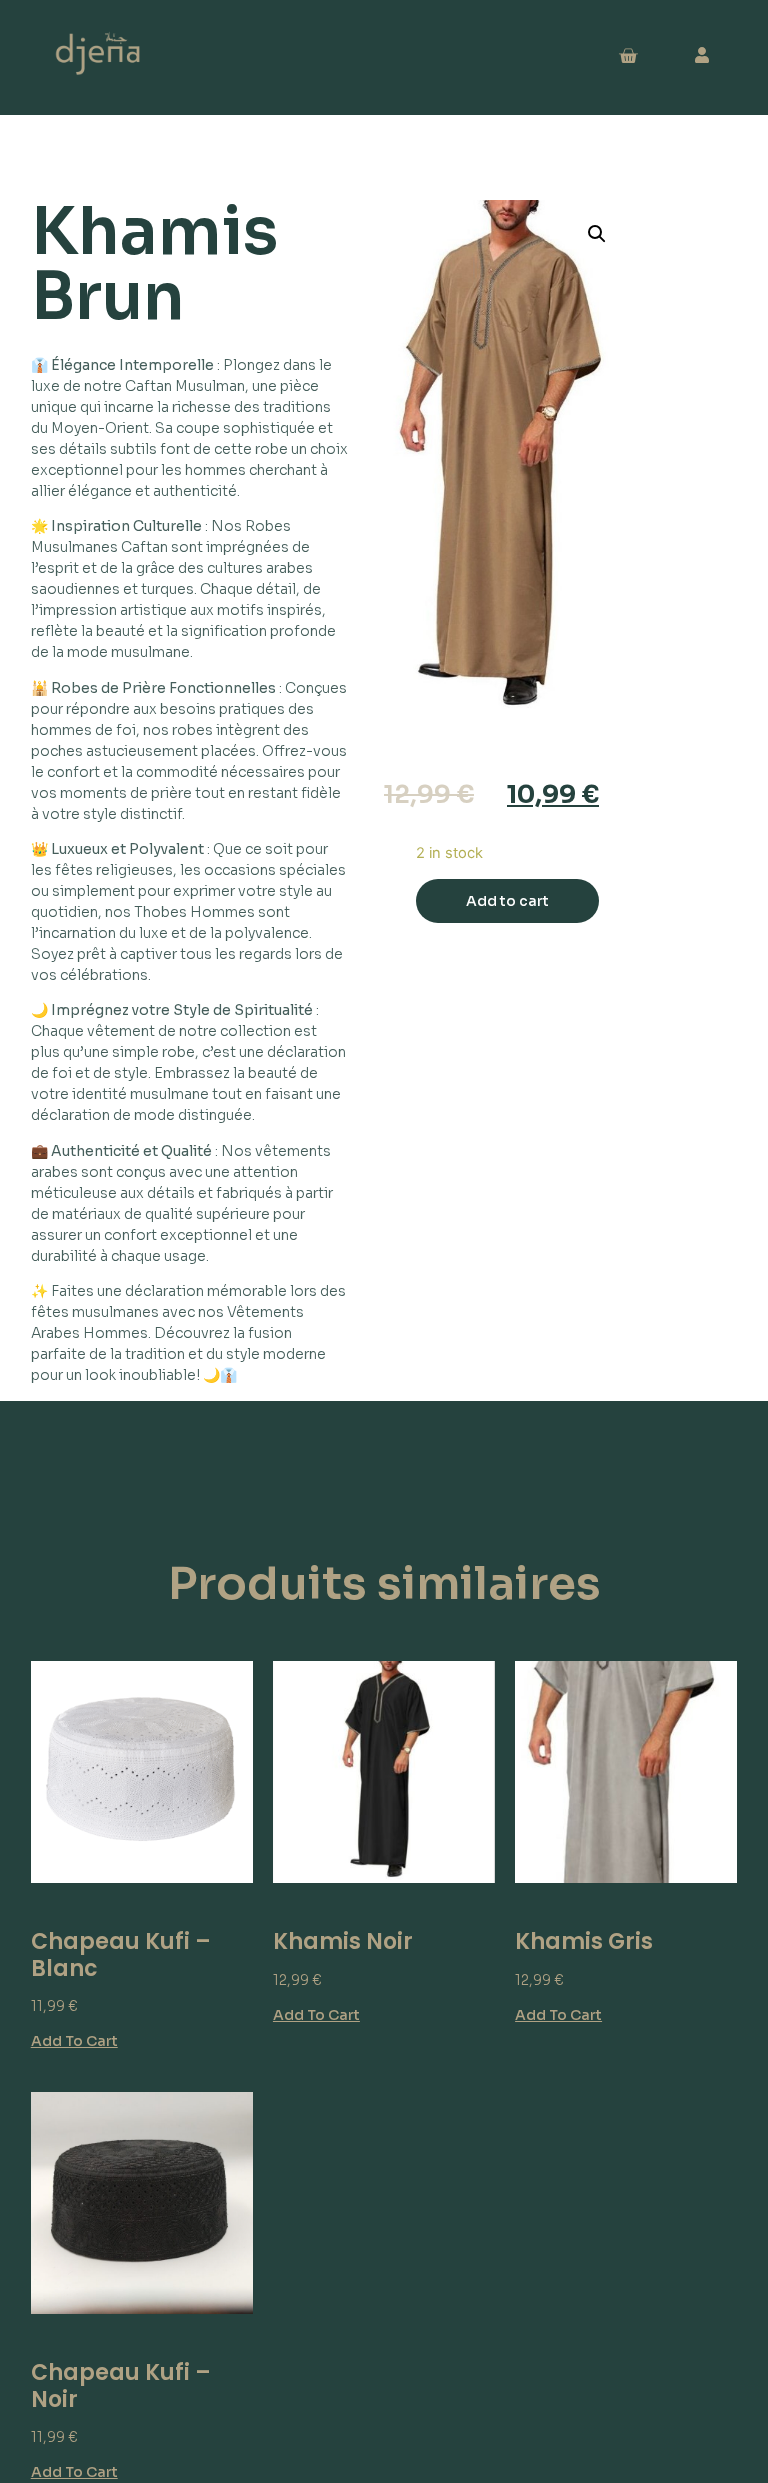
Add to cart (507, 901)
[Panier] (628, 57)
